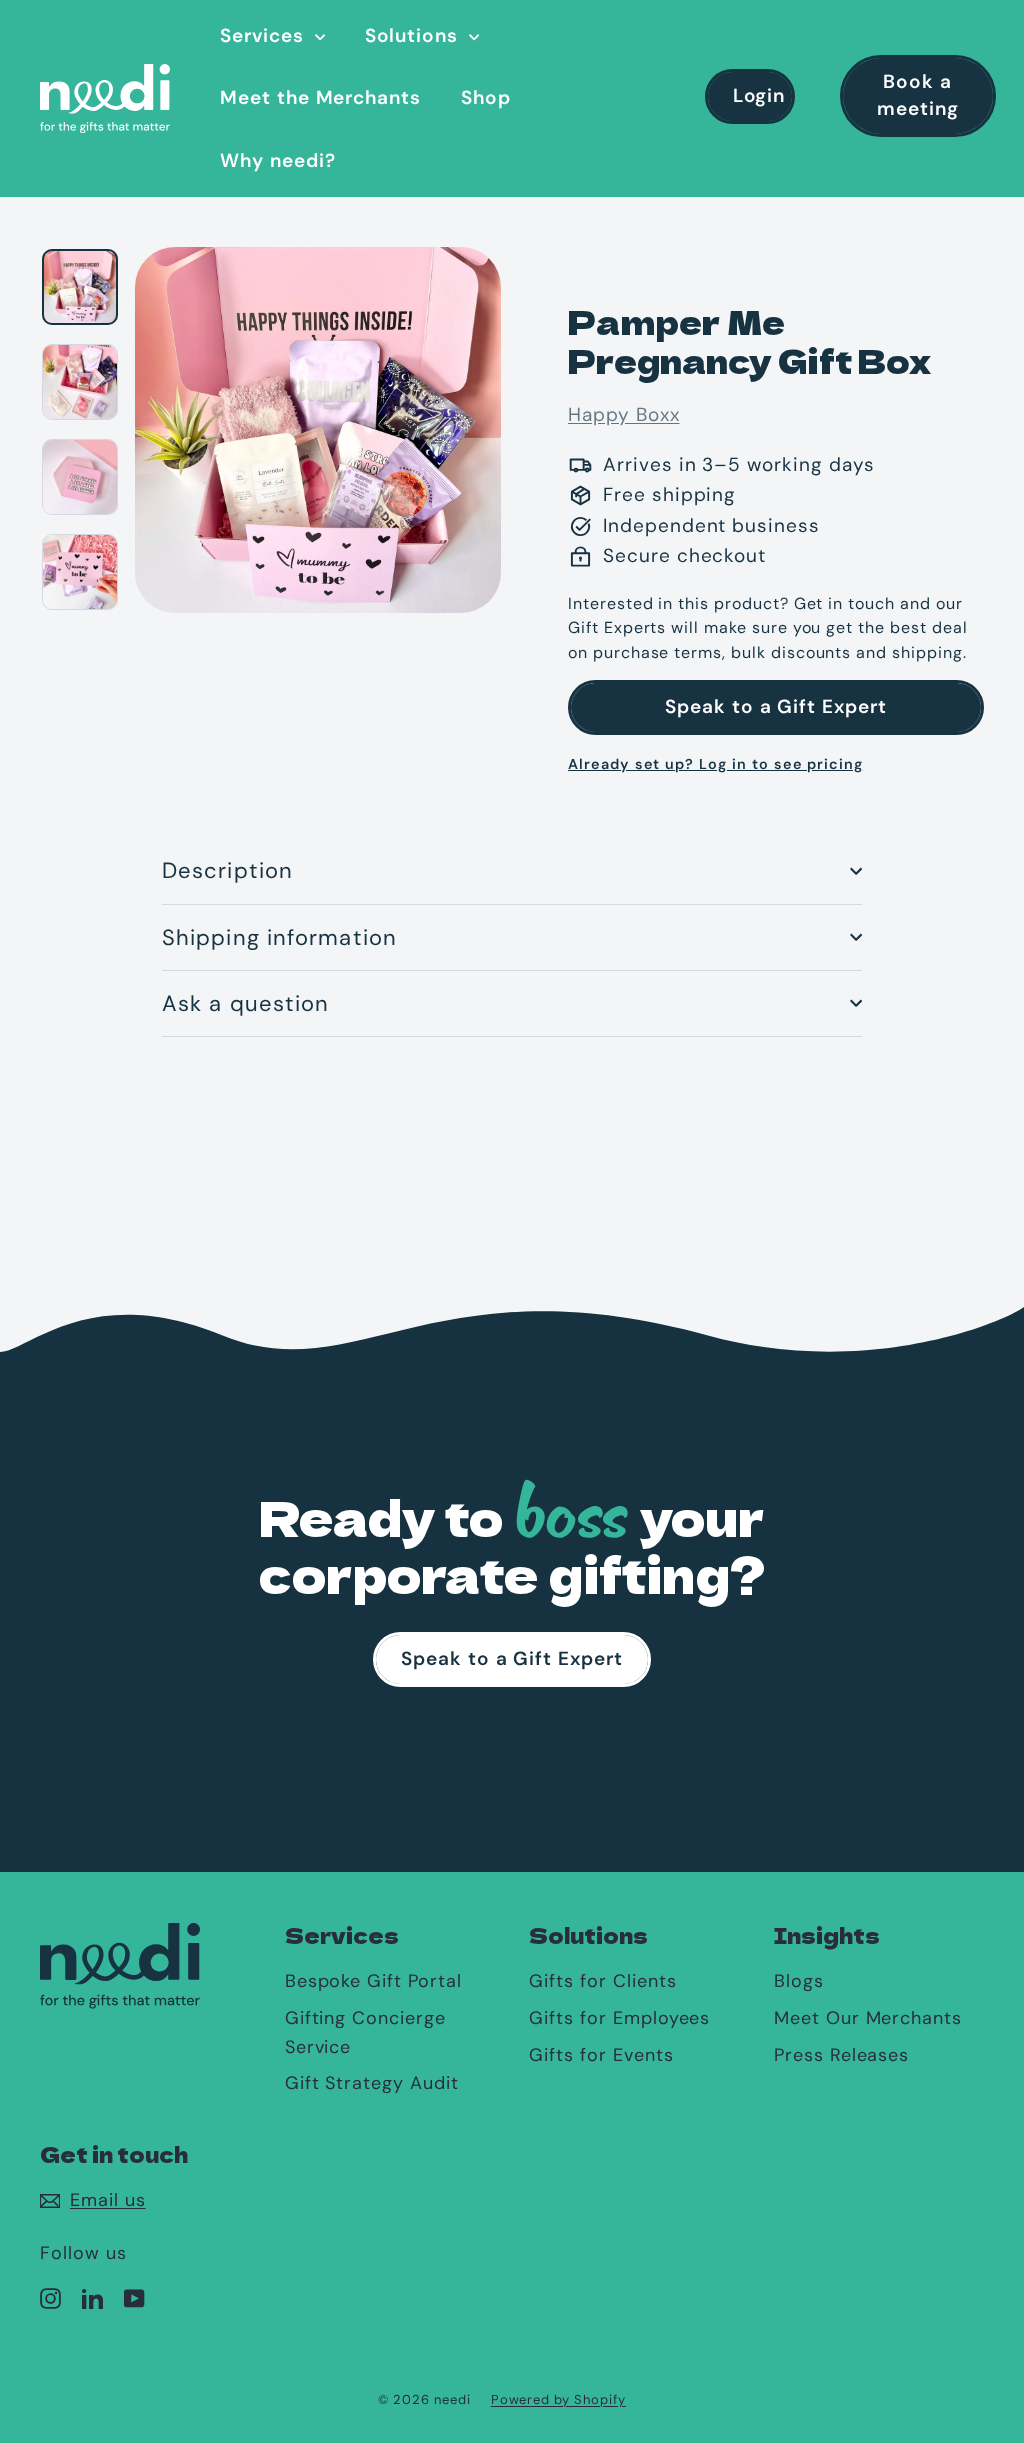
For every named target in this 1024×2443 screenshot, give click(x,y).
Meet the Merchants (320, 97)
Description (227, 870)
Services (265, 35)
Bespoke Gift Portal (373, 1981)
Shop (486, 97)
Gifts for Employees (619, 2018)
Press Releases (841, 2055)
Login (759, 95)
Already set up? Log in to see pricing (715, 764)
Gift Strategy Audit (372, 2083)
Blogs (799, 1981)
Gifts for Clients (602, 1981)
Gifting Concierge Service (365, 2032)
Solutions (415, 35)
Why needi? (278, 160)
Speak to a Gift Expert (776, 706)
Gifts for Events (601, 2055)
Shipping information (279, 937)
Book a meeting (918, 95)
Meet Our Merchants (868, 2018)
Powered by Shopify (558, 2399)
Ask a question (245, 1003)
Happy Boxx (624, 414)
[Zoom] (318, 427)
